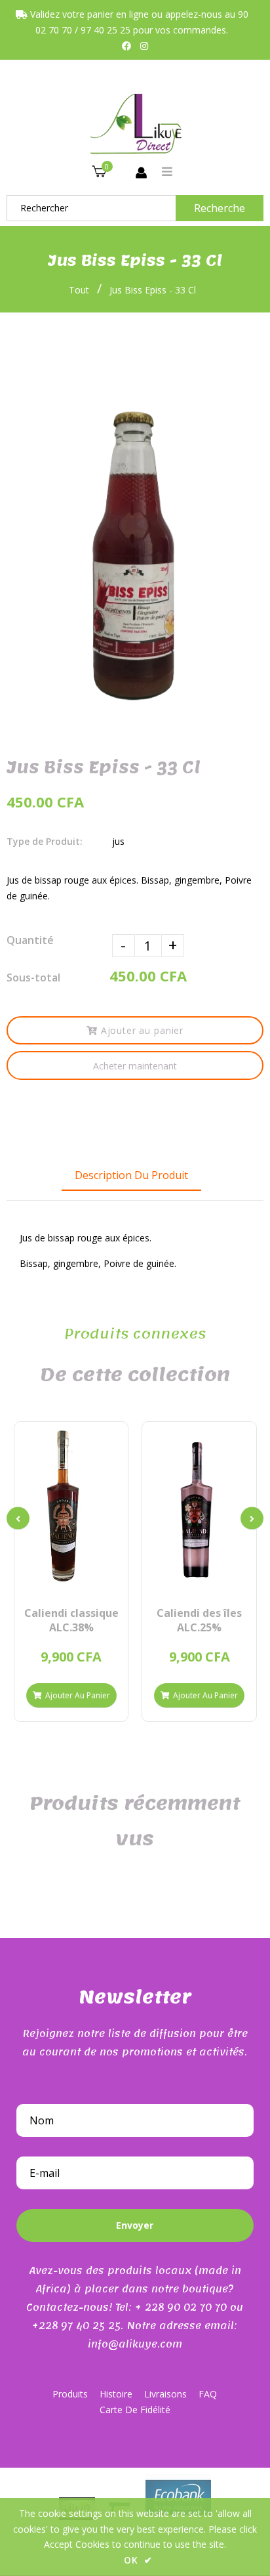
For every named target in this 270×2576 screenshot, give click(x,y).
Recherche (220, 208)
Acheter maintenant (135, 1066)
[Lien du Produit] (93, 1581)
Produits (70, 2394)
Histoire (116, 2394)
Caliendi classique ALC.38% (71, 1620)
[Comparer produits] (49, 1581)
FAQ (208, 2394)
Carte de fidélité (135, 2410)
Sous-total (33, 977)
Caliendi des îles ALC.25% (199, 1620)
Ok (138, 2560)
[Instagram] (144, 46)
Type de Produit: (45, 841)
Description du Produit (131, 1175)
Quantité (30, 940)
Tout (79, 290)
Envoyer (135, 2225)
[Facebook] (126, 46)
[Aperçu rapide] (71, 1581)
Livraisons (165, 2394)
